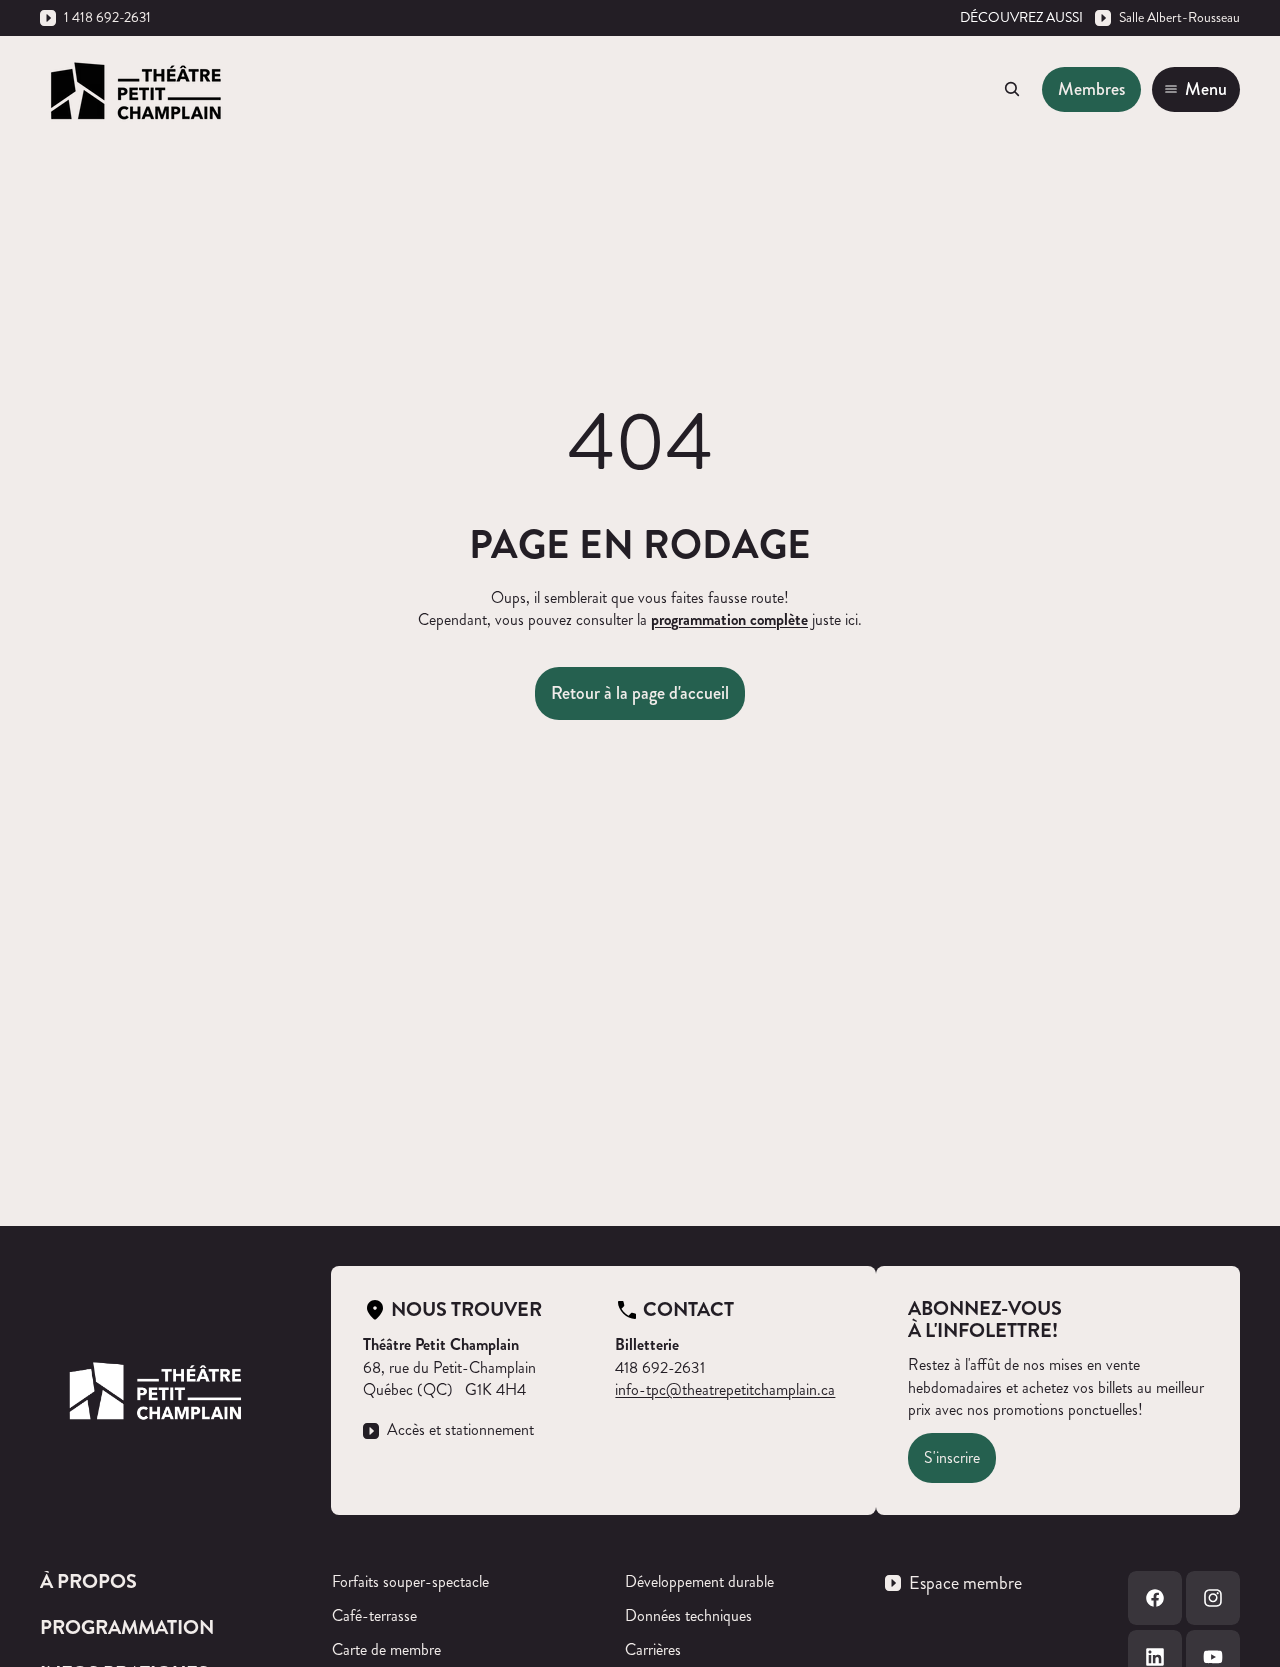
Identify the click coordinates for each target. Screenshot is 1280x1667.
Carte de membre (386, 1649)
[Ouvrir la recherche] (1012, 89)
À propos (88, 1581)
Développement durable (699, 1581)
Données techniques (688, 1615)
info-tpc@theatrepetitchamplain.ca (725, 1389)
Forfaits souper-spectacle (410, 1581)
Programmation (127, 1627)
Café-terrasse (374, 1615)
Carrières (653, 1649)
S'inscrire (952, 1457)
